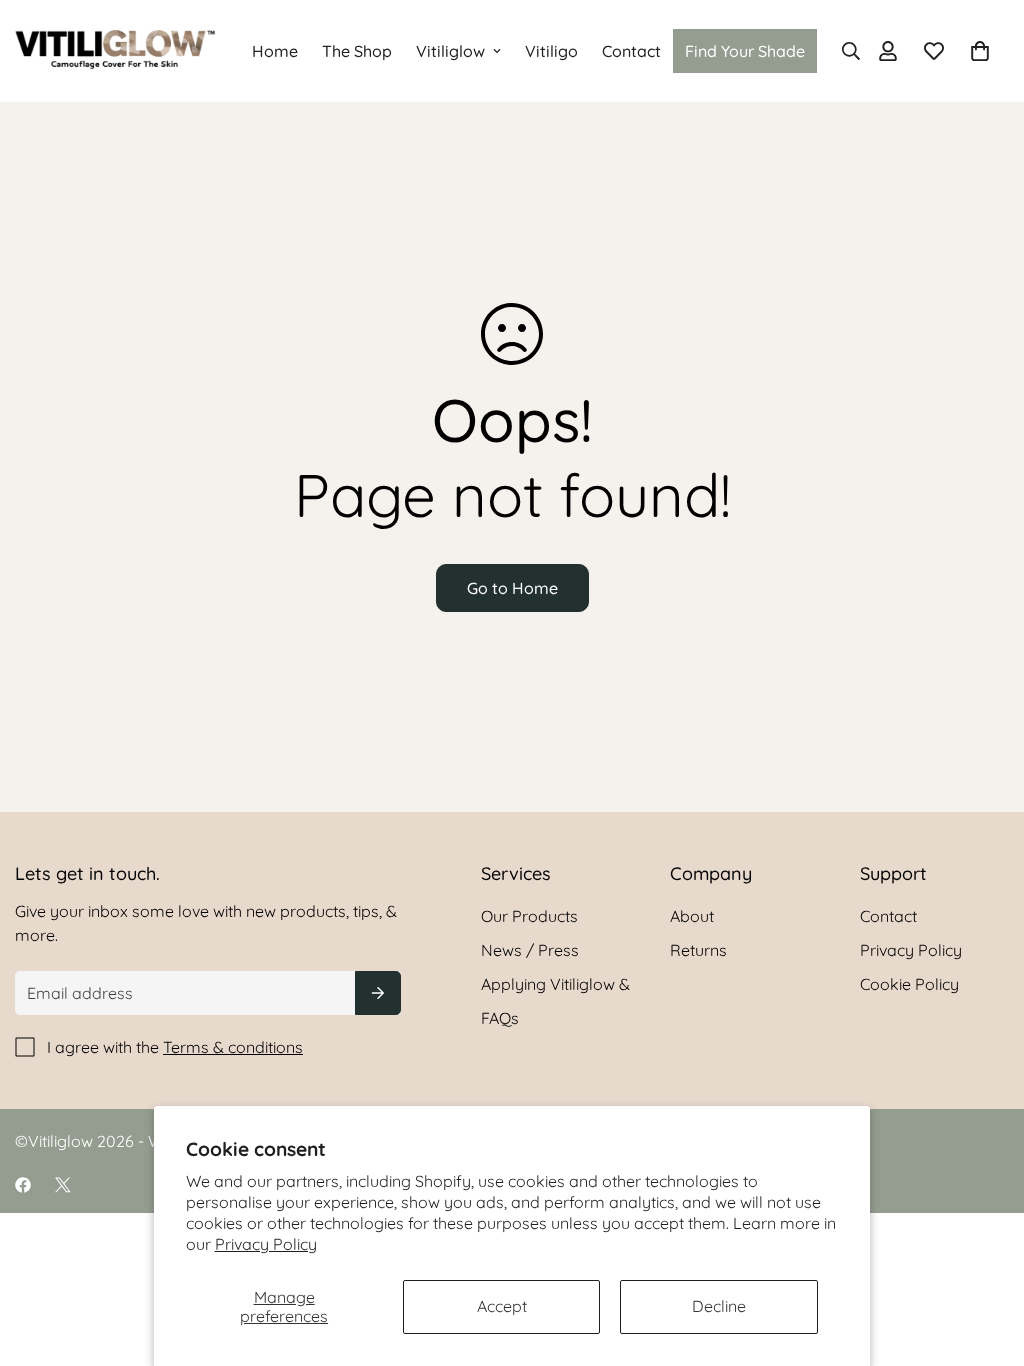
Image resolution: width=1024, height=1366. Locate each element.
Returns (698, 950)
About (692, 916)
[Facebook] (23, 1185)
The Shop (357, 51)
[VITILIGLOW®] (115, 51)
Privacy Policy (266, 1244)
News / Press (530, 950)
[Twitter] (63, 1185)
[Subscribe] (378, 993)
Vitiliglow (450, 51)
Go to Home (512, 588)
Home (275, 51)
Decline (719, 1306)
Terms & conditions (233, 1047)
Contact (631, 51)
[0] (980, 51)
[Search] (845, 51)
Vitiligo (551, 51)
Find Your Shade (745, 51)
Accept (502, 1306)
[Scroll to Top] (985, 1257)
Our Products (529, 916)
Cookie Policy (909, 984)
